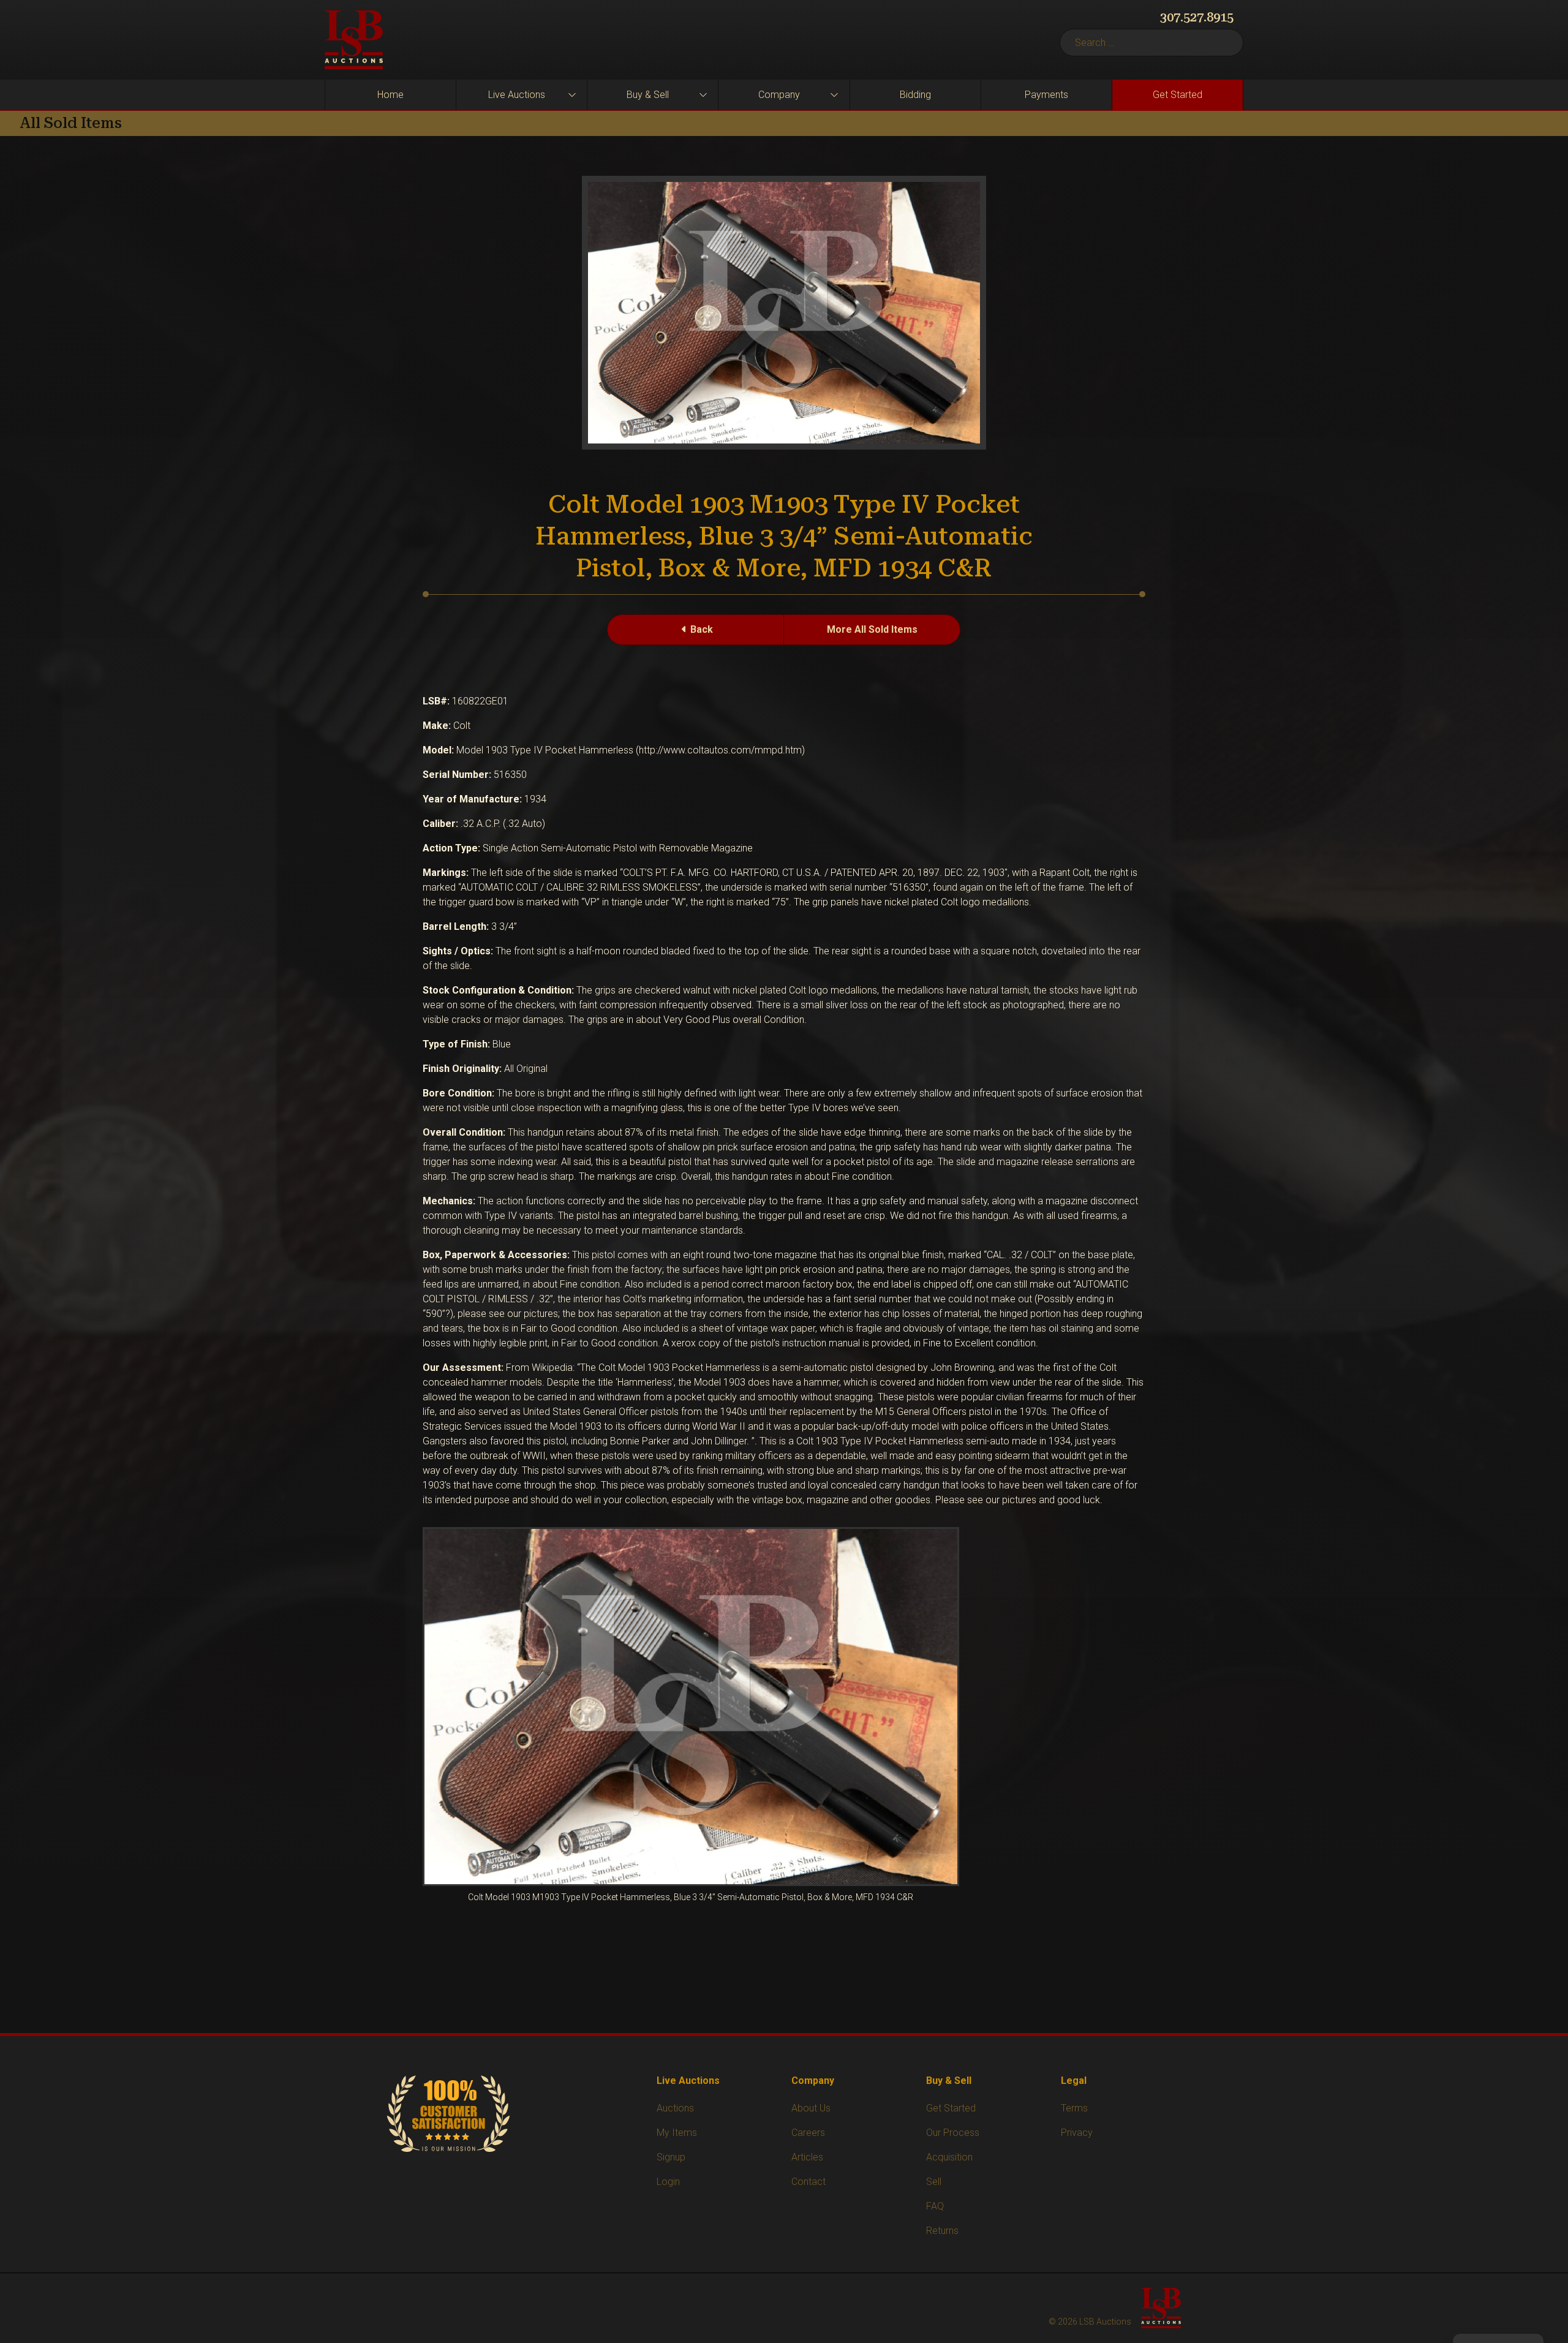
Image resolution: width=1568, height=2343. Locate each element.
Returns (942, 2231)
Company (779, 95)
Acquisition (949, 2157)
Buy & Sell (648, 95)
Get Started (1178, 95)
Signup (671, 2157)
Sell (934, 2182)
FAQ (935, 2206)
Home (390, 95)
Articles (807, 2157)
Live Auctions (517, 95)
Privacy (1077, 2133)
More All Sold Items (872, 629)
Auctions (675, 2108)
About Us (811, 2108)
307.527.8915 (1197, 17)
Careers (808, 2133)
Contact (809, 2182)
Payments (1046, 95)
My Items (677, 2133)
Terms (1074, 2108)
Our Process (953, 2133)
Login (668, 2182)
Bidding (915, 95)
